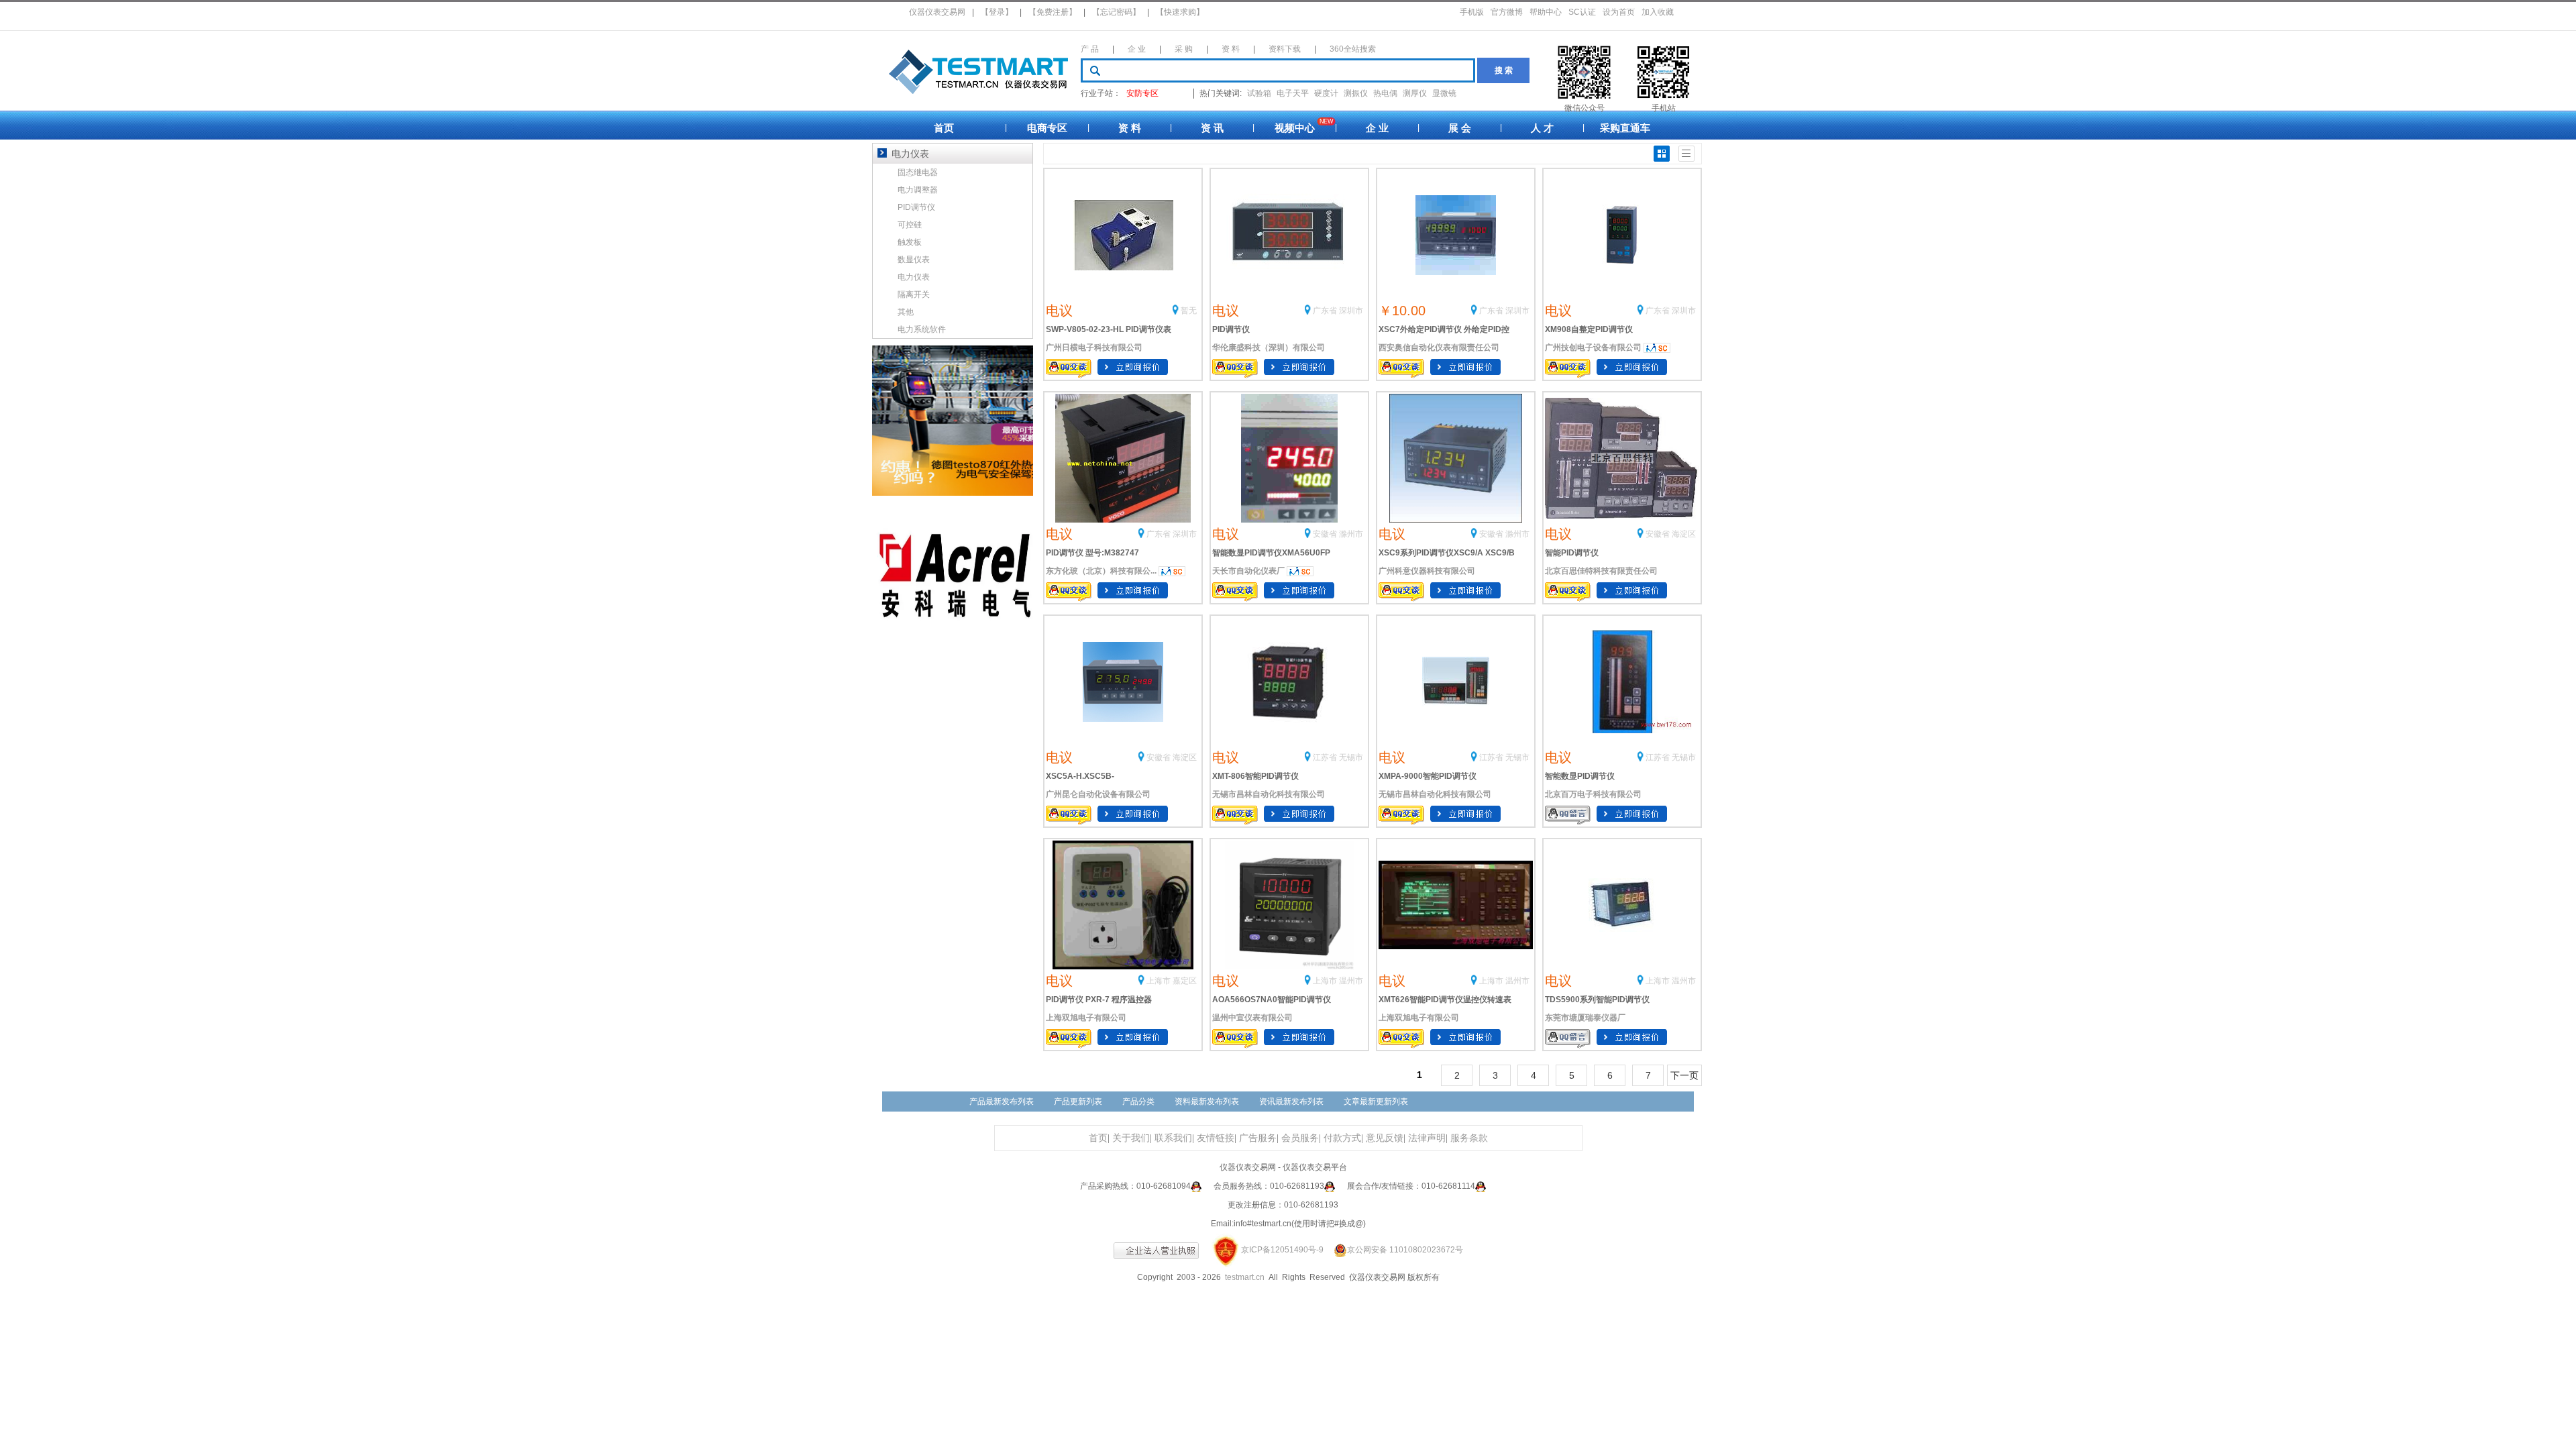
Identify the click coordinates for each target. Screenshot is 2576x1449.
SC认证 (1582, 12)
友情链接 (1216, 1138)
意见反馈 (1385, 1138)
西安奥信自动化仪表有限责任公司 (1439, 347)
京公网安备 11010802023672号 (1405, 1250)
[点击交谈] (1196, 1186)
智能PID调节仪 (1572, 553)
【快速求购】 (1180, 12)
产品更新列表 (1078, 1102)
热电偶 (1385, 93)
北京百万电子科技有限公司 (1593, 794)
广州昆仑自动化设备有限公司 (1098, 794)
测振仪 (1356, 93)
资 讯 (1212, 128)
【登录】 (997, 12)
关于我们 (1131, 1138)
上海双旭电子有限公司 (1086, 1018)
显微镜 (1444, 93)
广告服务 (1258, 1138)
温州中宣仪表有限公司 (1252, 1018)
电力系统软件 (922, 329)
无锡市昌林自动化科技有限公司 (1269, 794)
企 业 (1137, 49)
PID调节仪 (1231, 329)
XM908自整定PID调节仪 (1589, 329)
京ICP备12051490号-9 (1282, 1250)
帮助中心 (1546, 12)
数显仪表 (914, 260)
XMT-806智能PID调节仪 (1255, 776)
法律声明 (1427, 1138)
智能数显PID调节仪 (1580, 776)
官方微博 (1507, 12)
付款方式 (1342, 1138)
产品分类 (1138, 1102)
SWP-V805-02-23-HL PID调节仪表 (1109, 329)
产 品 (1090, 49)
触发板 (910, 242)
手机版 (1472, 12)
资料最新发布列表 (1207, 1102)
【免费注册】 (1053, 12)
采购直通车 (1625, 128)
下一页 (1684, 1075)
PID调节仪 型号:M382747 (1092, 553)
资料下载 (1285, 49)
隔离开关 (914, 294)
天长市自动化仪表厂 (1248, 571)
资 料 (1231, 49)
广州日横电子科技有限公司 (1094, 347)
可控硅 (910, 225)
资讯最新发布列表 (1291, 1102)
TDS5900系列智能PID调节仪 (1597, 1000)
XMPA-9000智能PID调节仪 (1428, 776)
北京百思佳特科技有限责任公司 (1601, 571)
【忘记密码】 (1116, 12)
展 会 (1460, 128)
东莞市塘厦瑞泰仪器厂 (1585, 1018)
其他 (906, 312)
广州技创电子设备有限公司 (1593, 347)
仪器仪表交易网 (937, 12)
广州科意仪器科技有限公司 (1427, 571)
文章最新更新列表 (1376, 1102)
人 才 (1542, 128)
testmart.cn (1245, 1277)
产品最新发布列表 (1002, 1102)
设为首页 (1619, 12)
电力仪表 (914, 277)
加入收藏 (1658, 12)
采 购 (1184, 49)
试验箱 (1259, 93)
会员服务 (1300, 1138)
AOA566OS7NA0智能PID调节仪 (1272, 1000)
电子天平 (1293, 93)
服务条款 (1469, 1138)
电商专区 (1047, 128)
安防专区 (1142, 93)
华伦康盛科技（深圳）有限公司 (1269, 347)
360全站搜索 (1353, 49)
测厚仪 (1415, 93)
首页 (944, 128)
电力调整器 (918, 190)
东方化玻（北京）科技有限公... (1101, 571)
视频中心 (1295, 128)
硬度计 (1326, 93)
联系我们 (1173, 1138)
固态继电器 (918, 172)
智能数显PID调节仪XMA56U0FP (1271, 553)
